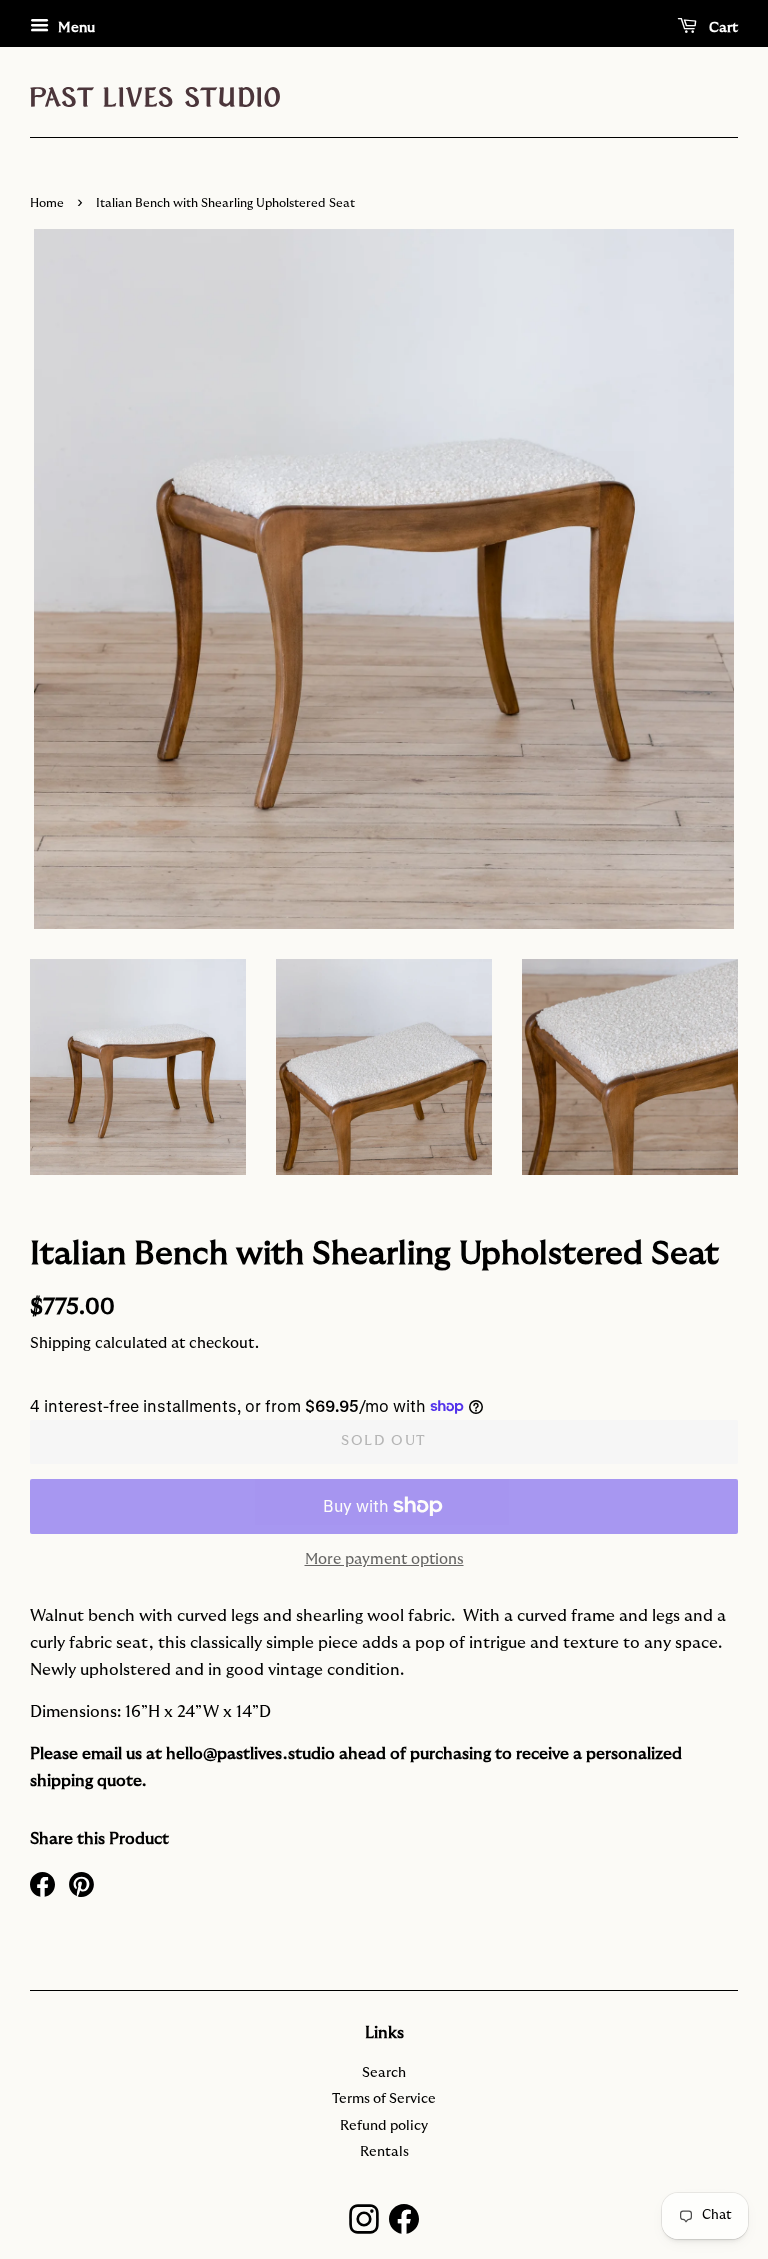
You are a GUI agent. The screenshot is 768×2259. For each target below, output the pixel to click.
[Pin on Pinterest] (81, 1883)
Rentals (384, 2152)
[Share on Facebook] (42, 1883)
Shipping (60, 1343)
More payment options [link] (384, 1559)
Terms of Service (384, 2099)
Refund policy (384, 2126)
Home (47, 203)
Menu (74, 28)
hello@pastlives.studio (250, 1754)
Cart (721, 28)
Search (384, 2073)
